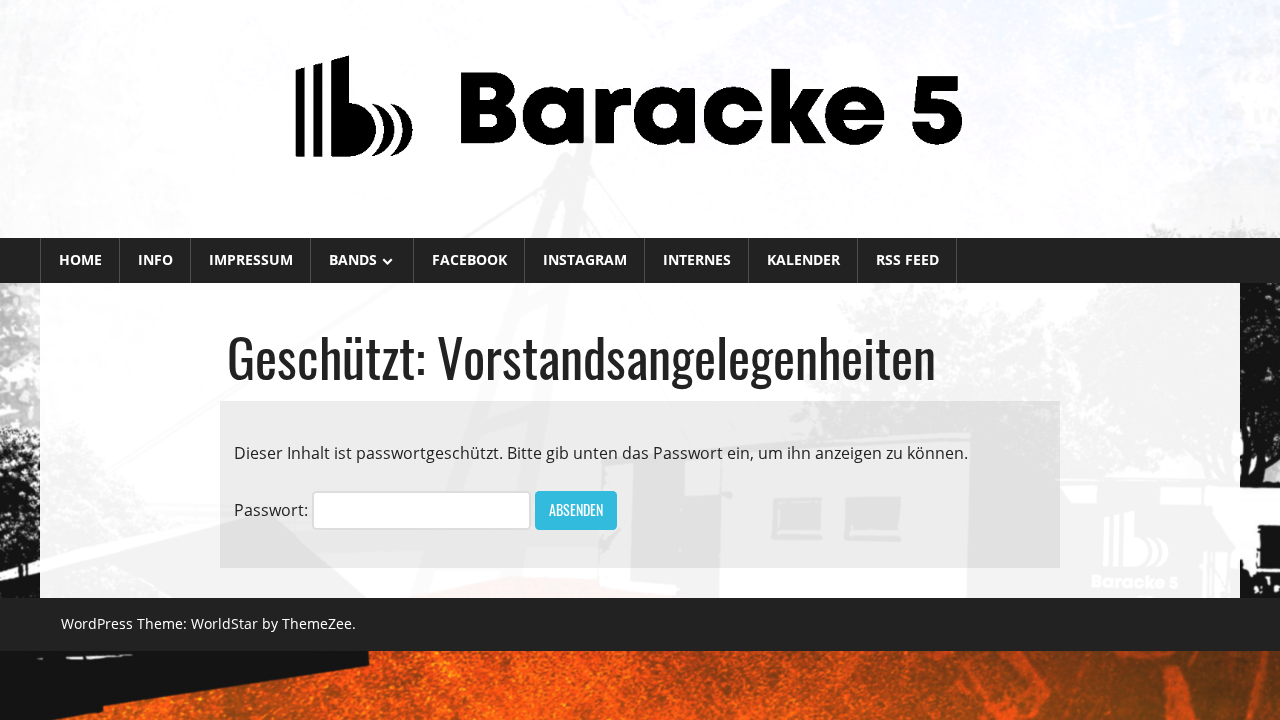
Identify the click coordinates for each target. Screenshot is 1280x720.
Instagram (585, 259)
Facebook (469, 259)
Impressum (251, 259)
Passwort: (273, 510)
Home (80, 259)
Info (155, 259)
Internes (697, 259)
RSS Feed (907, 259)
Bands (353, 259)
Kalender (803, 259)
